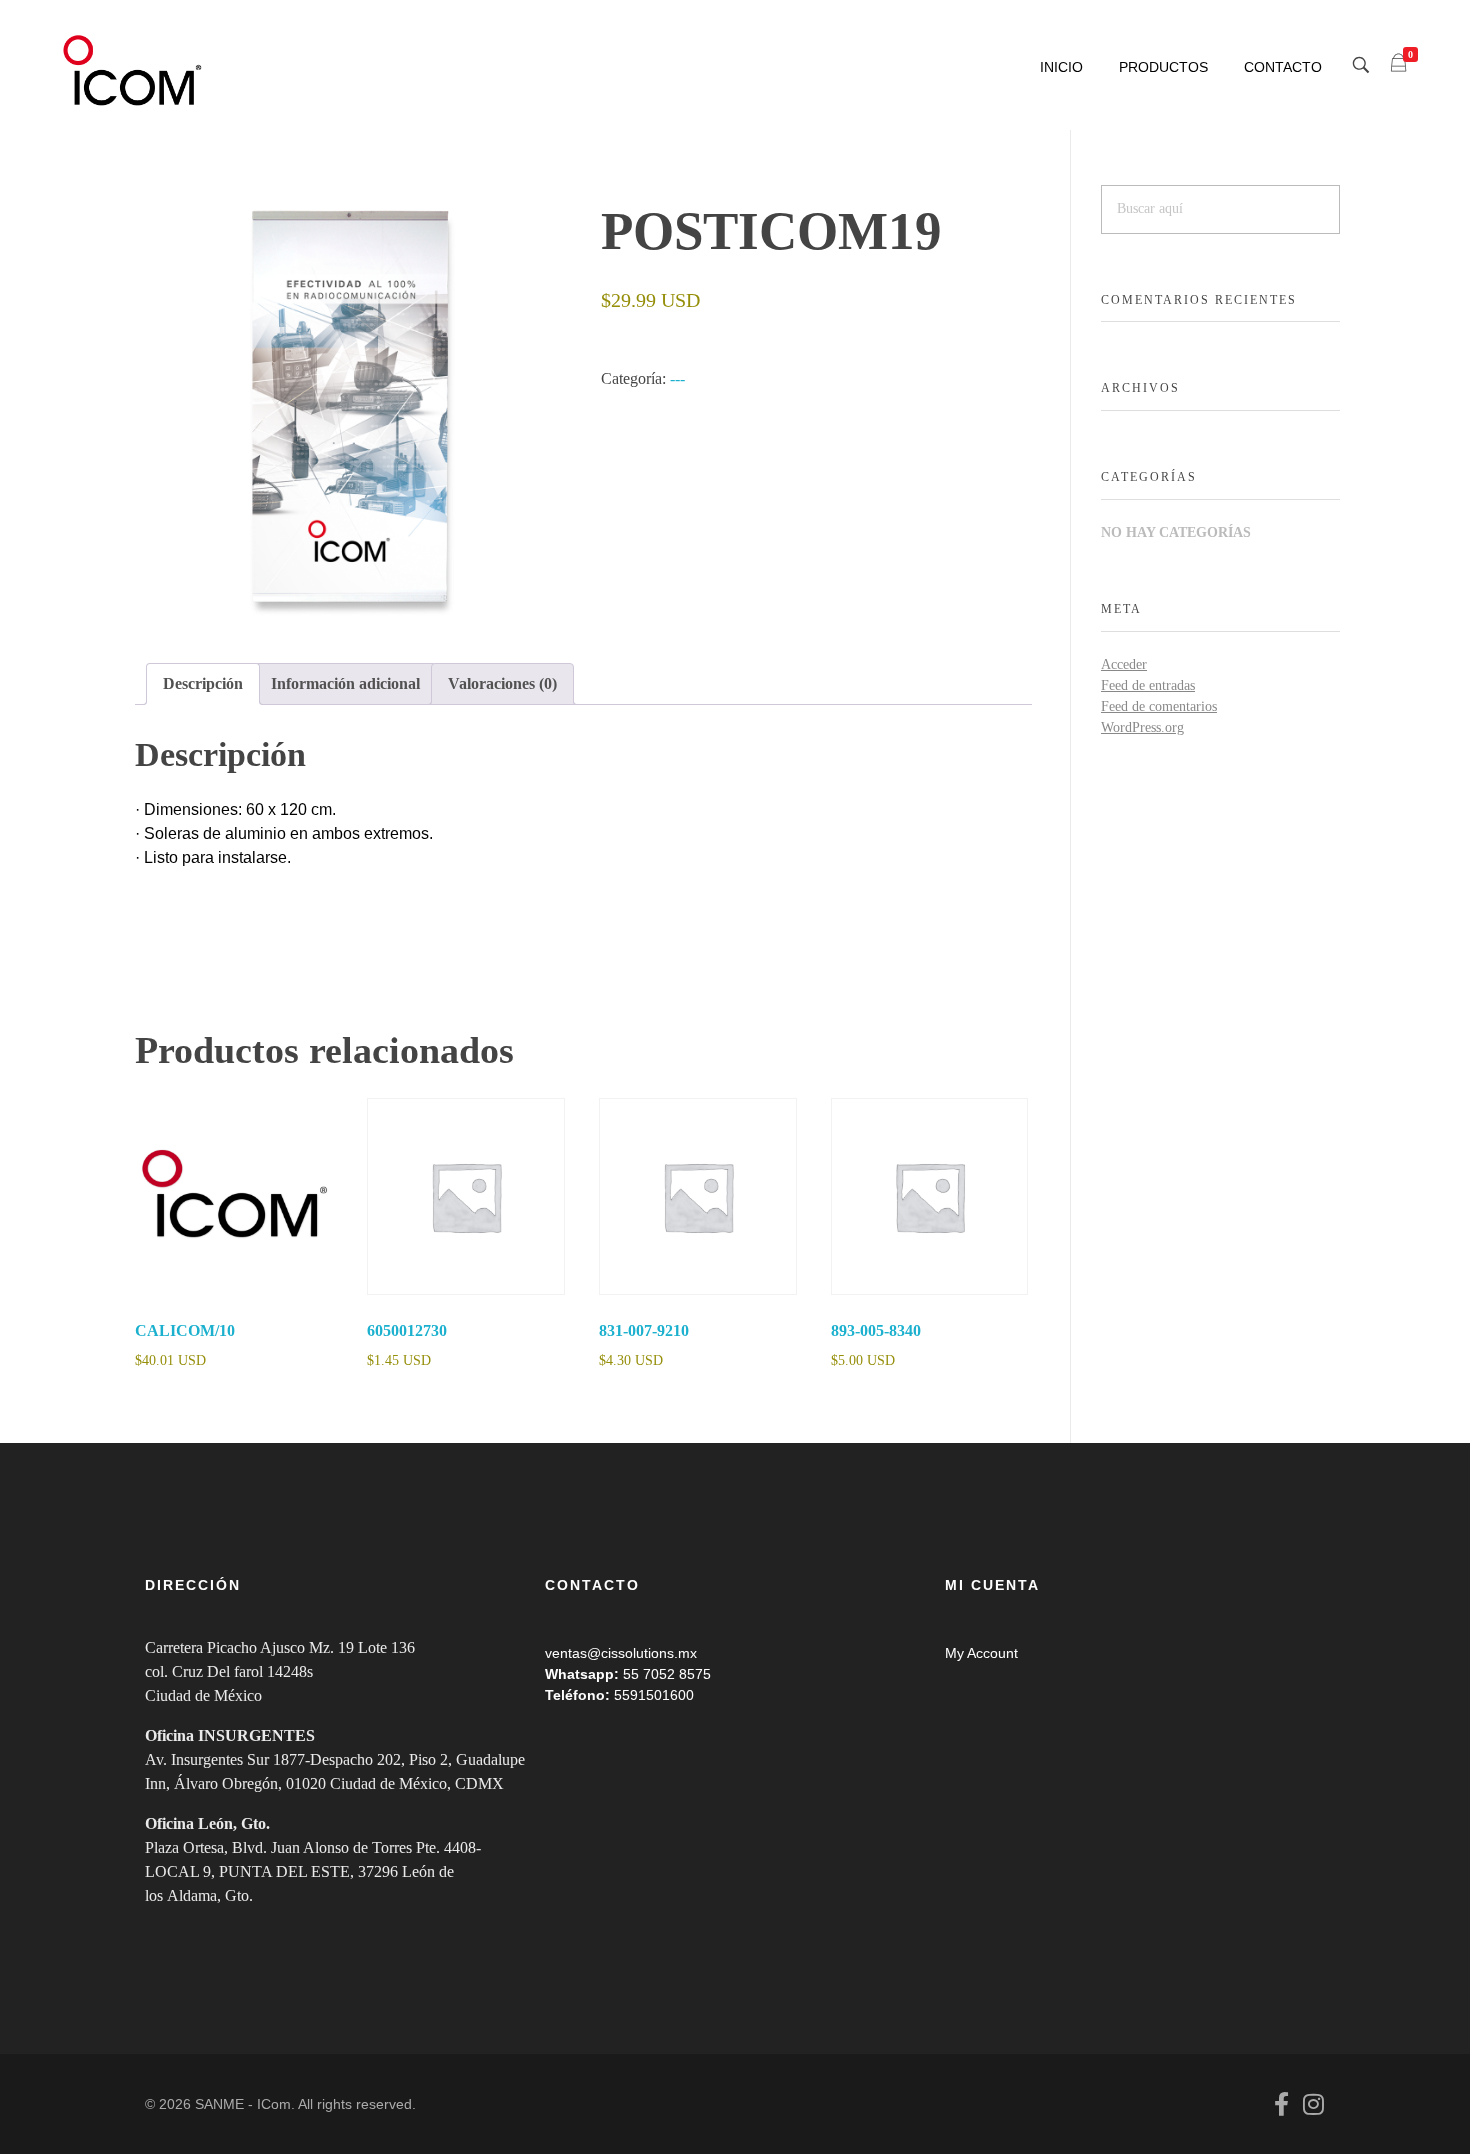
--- (677, 378)
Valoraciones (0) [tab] (502, 683)
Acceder (1124, 664)
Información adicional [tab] (345, 683)
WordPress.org (1142, 727)
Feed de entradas (1148, 685)
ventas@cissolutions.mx (621, 1653)
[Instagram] (1313, 2104)
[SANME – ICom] (135, 71)
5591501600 (654, 1695)
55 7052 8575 (667, 1674)
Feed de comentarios (1159, 706)
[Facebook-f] (1281, 2104)
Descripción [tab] (203, 683)
